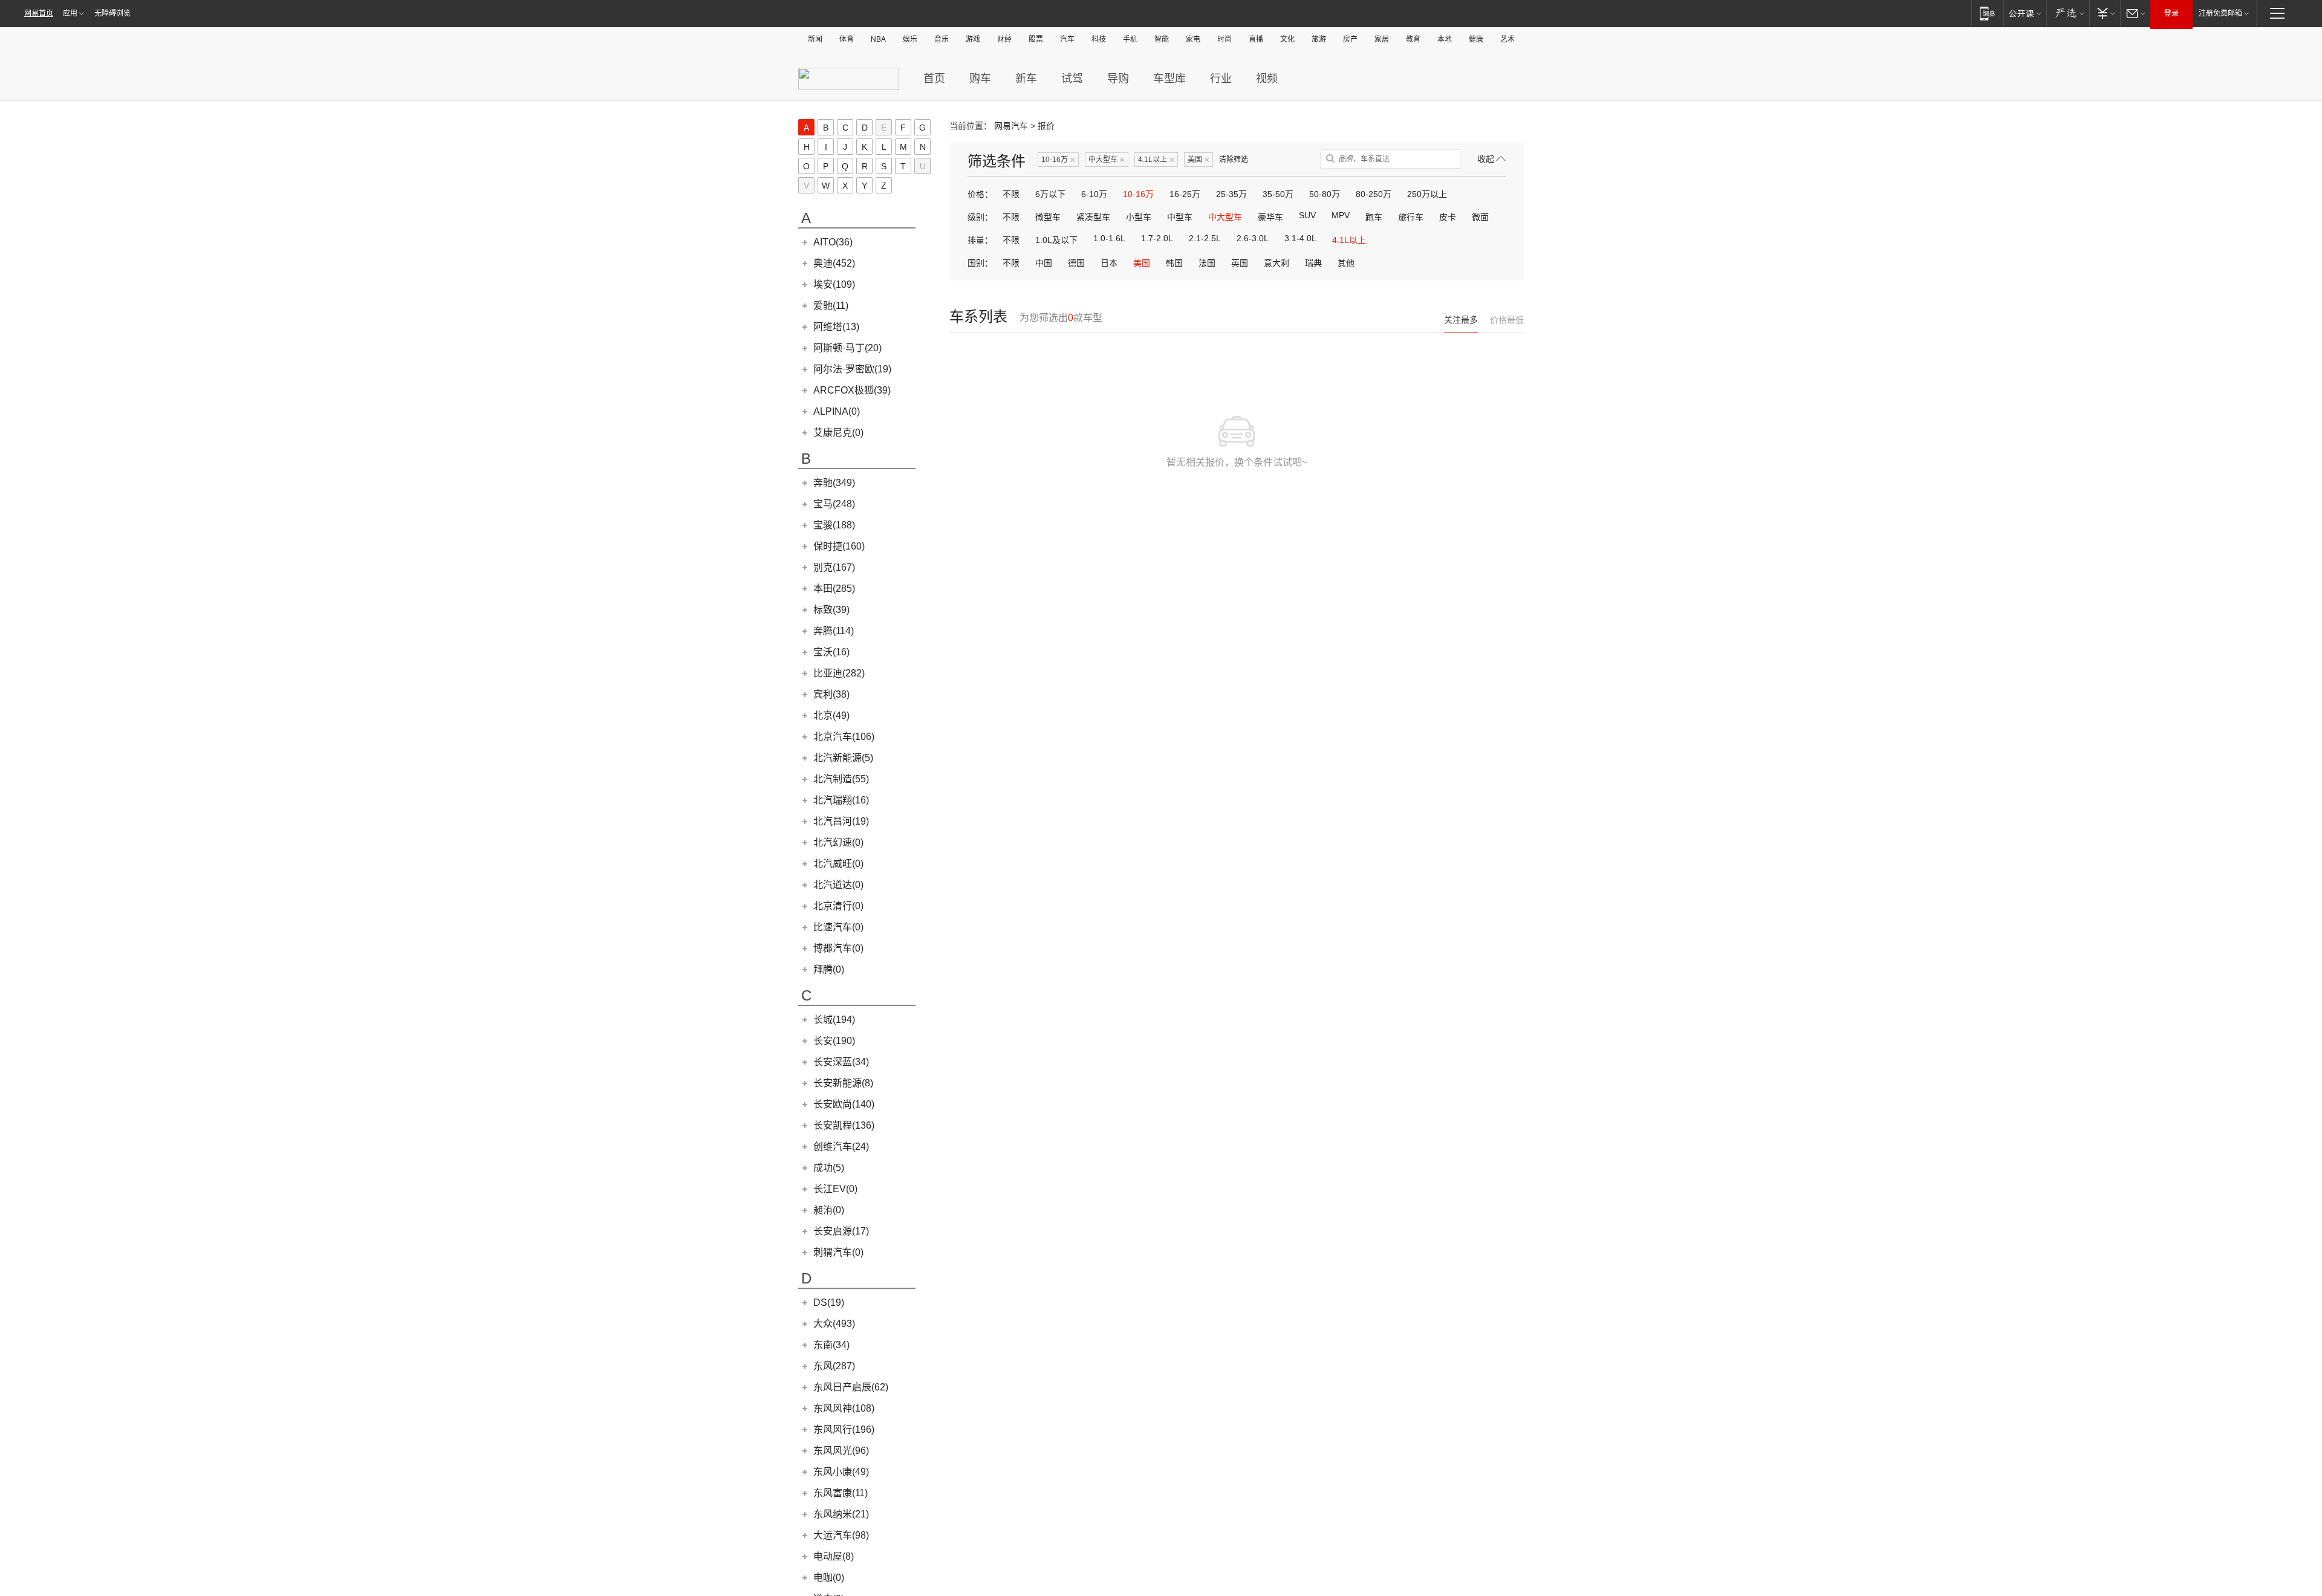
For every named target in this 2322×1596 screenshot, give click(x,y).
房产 (1350, 39)
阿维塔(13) (836, 327)
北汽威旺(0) (838, 864)
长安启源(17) (841, 1231)
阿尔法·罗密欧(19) (852, 369)
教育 (1413, 39)
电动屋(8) (834, 1556)
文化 (1287, 39)
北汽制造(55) (841, 779)
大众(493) (834, 1324)
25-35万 (1231, 194)
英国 (1240, 263)
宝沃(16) (831, 652)
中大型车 (1107, 160)
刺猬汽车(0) (838, 1252)
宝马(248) (834, 504)
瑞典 (1313, 263)
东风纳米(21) (841, 1514)
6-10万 (1094, 194)
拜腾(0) (829, 969)
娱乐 (910, 39)
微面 (1480, 217)
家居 (1382, 39)
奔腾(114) (834, 631)
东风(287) (834, 1366)
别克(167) (834, 567)
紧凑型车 (1093, 217)
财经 (1004, 39)
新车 (1026, 79)
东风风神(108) (844, 1408)
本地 (1445, 39)
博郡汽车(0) (838, 948)
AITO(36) (833, 242)
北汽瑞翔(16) (841, 800)
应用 (70, 13)
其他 (1346, 263)
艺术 (1507, 39)
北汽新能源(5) (843, 758)
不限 (1011, 194)
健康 (1476, 39)
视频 (1267, 79)
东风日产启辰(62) (851, 1387)
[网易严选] (2068, 13)
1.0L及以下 (1056, 240)
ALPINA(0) (837, 411)
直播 (1256, 39)
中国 (1044, 263)
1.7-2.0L (1157, 238)
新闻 (815, 39)
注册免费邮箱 (2220, 13)
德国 (1076, 263)
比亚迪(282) (839, 673)
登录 (2171, 13)
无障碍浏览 (112, 13)
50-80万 (1325, 194)
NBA (878, 39)
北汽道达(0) (838, 885)
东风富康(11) (841, 1493)
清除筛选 (1234, 160)
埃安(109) (834, 284)
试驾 (1072, 79)
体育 (847, 39)
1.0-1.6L (1109, 238)
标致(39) (831, 610)
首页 (934, 79)
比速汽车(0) (838, 927)
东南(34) (831, 1345)
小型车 (1139, 217)
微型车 (1048, 217)
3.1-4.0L (1300, 238)
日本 (1109, 263)
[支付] (2105, 13)
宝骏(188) (834, 525)
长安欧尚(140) (844, 1104)
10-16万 (1058, 160)
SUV (1307, 215)
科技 (1099, 39)
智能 (1162, 39)
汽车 (1067, 39)
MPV (1341, 215)
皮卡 (1448, 217)
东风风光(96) (841, 1451)
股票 (1036, 39)
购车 (980, 79)
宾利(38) (831, 694)
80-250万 (1374, 194)
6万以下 (1050, 194)
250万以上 (1427, 194)
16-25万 (1185, 194)
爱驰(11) (831, 306)
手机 (1130, 39)
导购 (1118, 79)
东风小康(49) (841, 1472)
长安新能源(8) (843, 1083)
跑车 (1374, 217)
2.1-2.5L (1205, 238)
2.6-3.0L (1253, 238)
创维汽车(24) (841, 1147)
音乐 (941, 39)
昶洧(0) (829, 1210)
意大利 (1276, 263)
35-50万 (1278, 194)
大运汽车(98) (841, 1535)
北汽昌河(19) (841, 821)
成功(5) (829, 1168)
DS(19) (829, 1302)
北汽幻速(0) (838, 842)
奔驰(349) (834, 483)
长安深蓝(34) (841, 1062)
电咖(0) (829, 1578)
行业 (1221, 79)
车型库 (1169, 79)
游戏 (973, 39)
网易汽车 (1011, 126)
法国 (1207, 263)
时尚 (1224, 39)
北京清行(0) (838, 906)
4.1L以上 (1156, 160)
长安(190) (834, 1041)
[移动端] (1987, 13)
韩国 (1174, 263)
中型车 (1180, 217)
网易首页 (39, 13)
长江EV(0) (835, 1189)
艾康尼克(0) (838, 433)
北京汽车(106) (844, 737)
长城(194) (834, 1020)
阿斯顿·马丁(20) (847, 348)
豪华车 (1270, 217)
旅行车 (1411, 217)
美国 (1198, 160)
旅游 (1319, 39)
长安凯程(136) (844, 1125)
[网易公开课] (2025, 13)
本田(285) (834, 589)
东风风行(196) (844, 1429)
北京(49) (831, 715)
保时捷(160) (839, 546)
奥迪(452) (834, 263)
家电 (1193, 39)
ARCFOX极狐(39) (852, 390)
